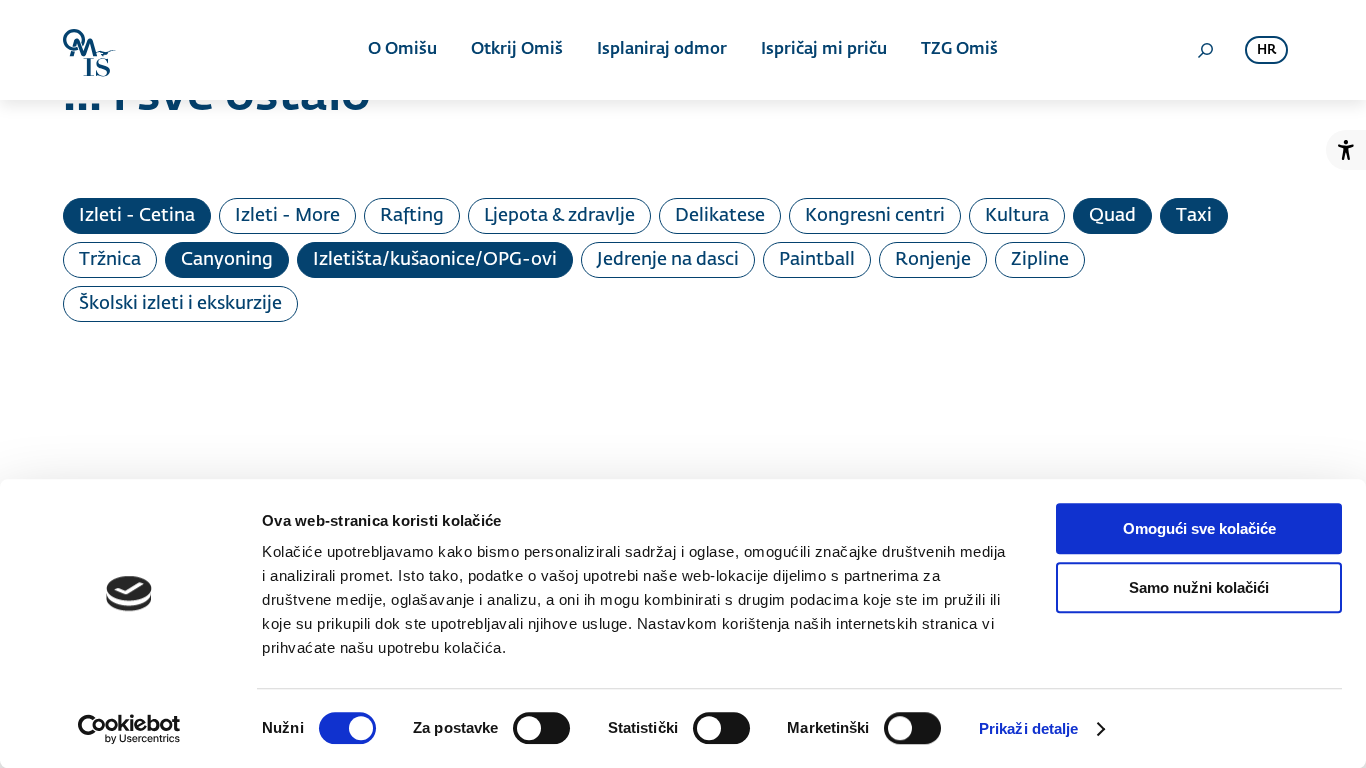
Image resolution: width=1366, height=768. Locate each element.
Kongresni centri (875, 216)
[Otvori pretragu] (1205, 50)
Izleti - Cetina (137, 216)
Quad (1112, 216)
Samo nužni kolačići (1199, 587)
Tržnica (110, 260)
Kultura (1017, 216)
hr (1266, 50)
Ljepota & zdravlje (559, 216)
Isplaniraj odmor (662, 50)
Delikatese (720, 216)
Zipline (1040, 260)
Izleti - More (287, 216)
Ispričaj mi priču (824, 50)
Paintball (817, 260)
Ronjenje (933, 260)
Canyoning (227, 260)
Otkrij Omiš (517, 50)
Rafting (412, 216)
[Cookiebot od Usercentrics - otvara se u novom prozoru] (129, 729)
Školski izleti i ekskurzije (180, 304)
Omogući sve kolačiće (1199, 528)
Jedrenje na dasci (668, 260)
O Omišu (402, 50)
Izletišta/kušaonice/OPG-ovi (435, 260)
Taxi (1194, 216)
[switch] (541, 728)
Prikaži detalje (1029, 728)
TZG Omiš (959, 50)
